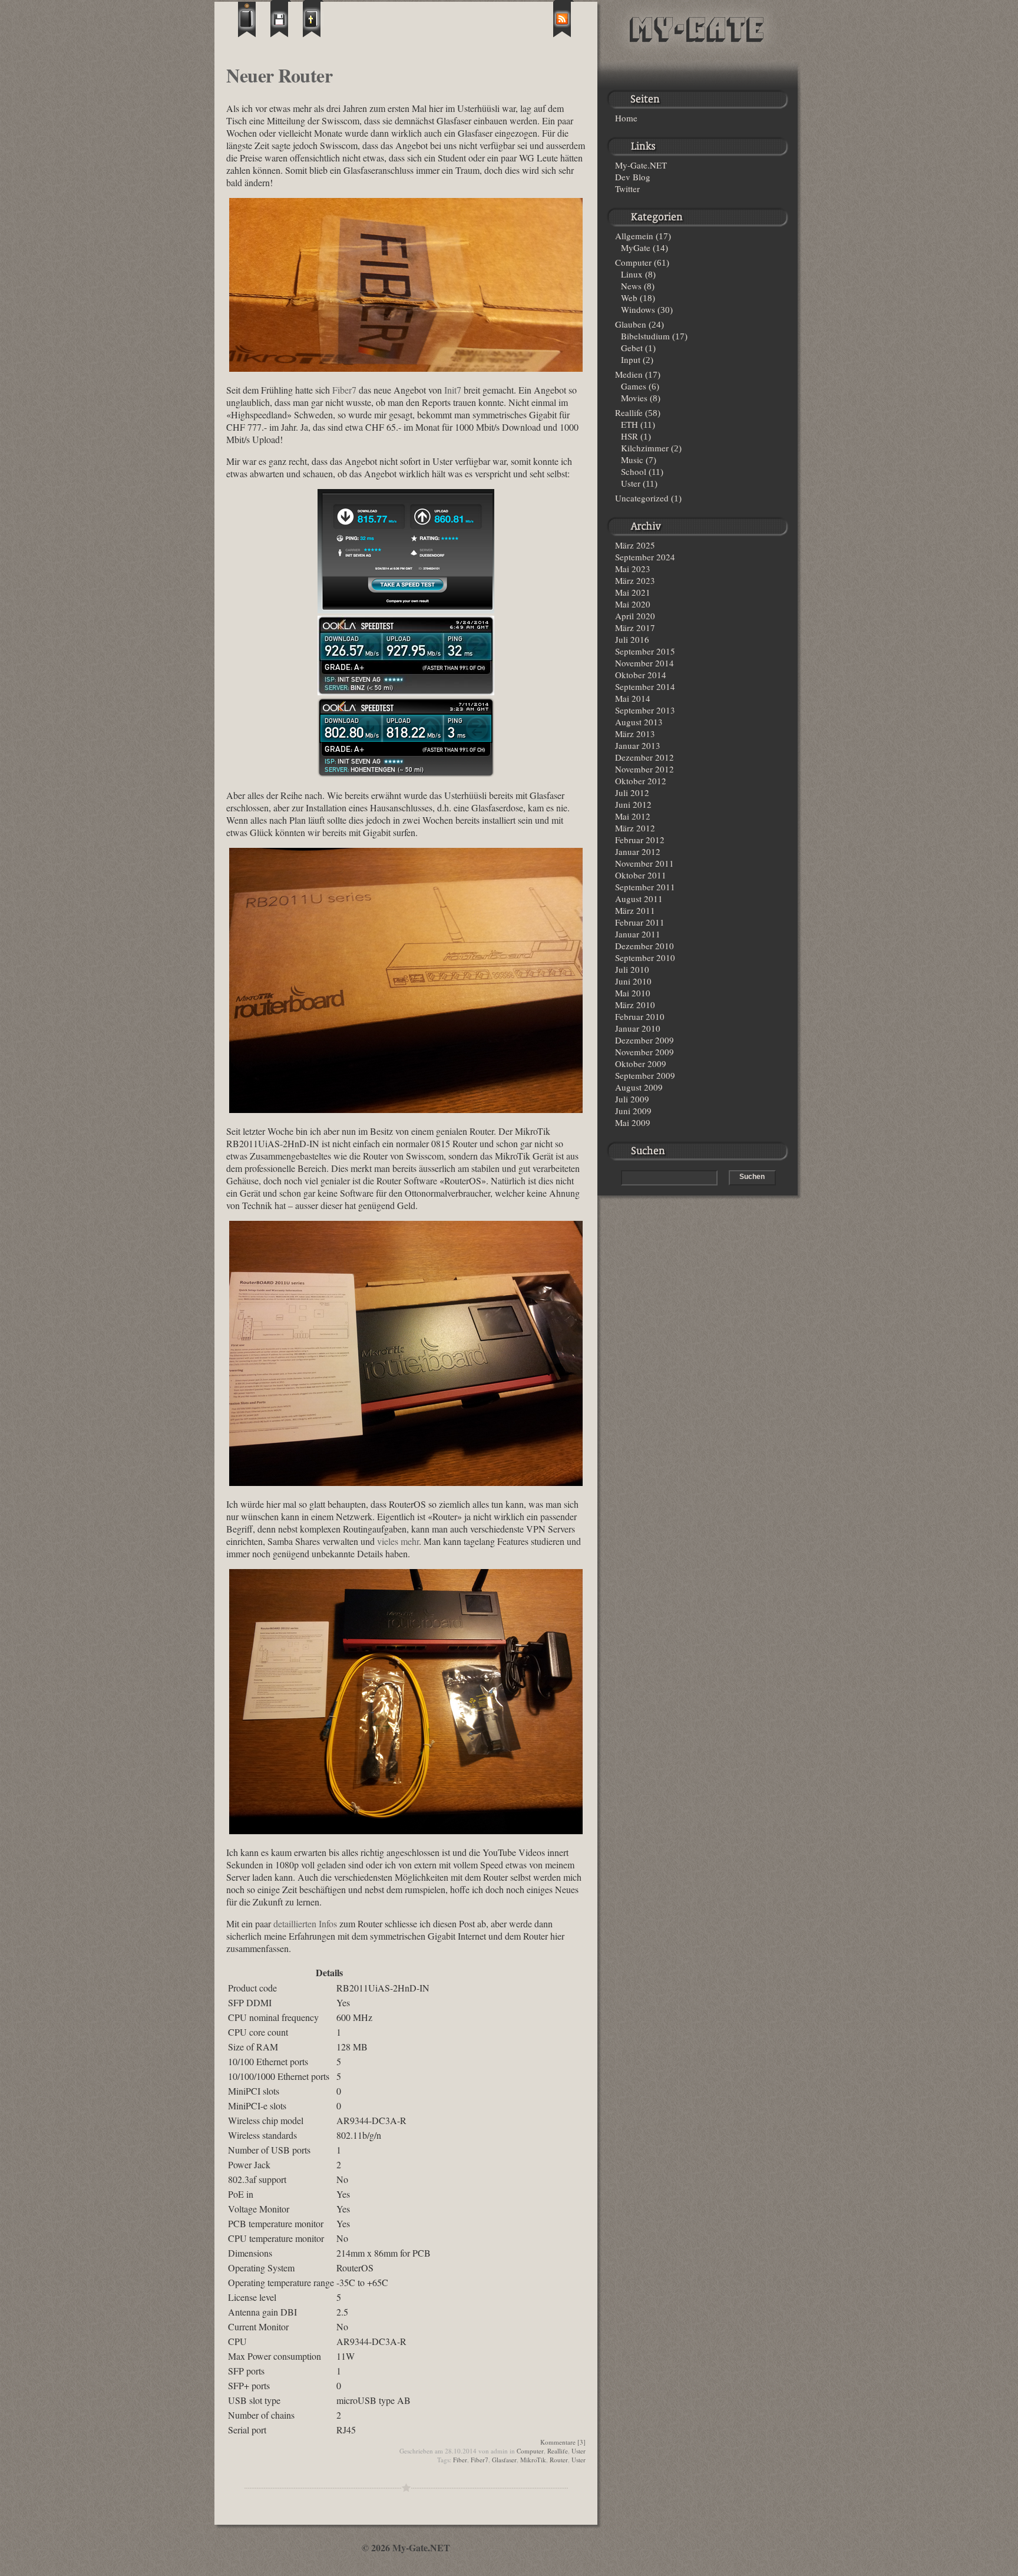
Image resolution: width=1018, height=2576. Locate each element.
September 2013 (645, 710)
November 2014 (644, 663)
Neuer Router (279, 75)
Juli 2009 (632, 1099)
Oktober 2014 (641, 675)
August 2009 (639, 1087)
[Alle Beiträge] (248, 19)
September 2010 (645, 957)
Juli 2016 (632, 639)
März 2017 (635, 628)
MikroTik (533, 2460)
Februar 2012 (640, 840)
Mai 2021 (633, 592)
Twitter (627, 189)
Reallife (558, 2451)
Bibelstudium (645, 336)
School (634, 471)
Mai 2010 (633, 993)
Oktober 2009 (641, 1064)
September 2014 (645, 686)
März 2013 (635, 734)
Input (631, 359)
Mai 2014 (633, 698)
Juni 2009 (633, 1111)
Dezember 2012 (644, 757)
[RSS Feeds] (563, 19)
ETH (629, 424)
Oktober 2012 (641, 781)
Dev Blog (633, 177)
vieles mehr (398, 1541)
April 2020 (635, 616)
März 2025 (635, 545)
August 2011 (639, 899)
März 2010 (635, 1005)
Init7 (453, 390)
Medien (629, 374)
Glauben (631, 324)
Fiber (460, 2460)
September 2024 (645, 557)
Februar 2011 (640, 922)
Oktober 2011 (641, 875)
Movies (634, 398)
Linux (632, 274)
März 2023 (635, 580)
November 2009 (644, 1052)
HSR (629, 436)
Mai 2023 (633, 569)
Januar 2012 (638, 851)
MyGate (636, 247)
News (631, 286)
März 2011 (635, 910)
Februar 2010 (640, 1016)
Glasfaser (504, 2460)
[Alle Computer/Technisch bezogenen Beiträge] (281, 19)
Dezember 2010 (644, 946)
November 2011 (644, 863)
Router (559, 2460)
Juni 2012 (633, 804)
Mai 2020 (633, 604)
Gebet (632, 348)
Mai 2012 (633, 816)
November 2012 (644, 769)
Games (634, 386)
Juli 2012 (632, 792)
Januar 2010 (638, 1028)
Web (629, 298)
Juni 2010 (633, 981)
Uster (579, 2451)
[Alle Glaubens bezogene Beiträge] (313, 19)
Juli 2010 (632, 969)
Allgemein (634, 236)
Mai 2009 (633, 1122)
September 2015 (645, 651)
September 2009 (645, 1075)
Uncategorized (642, 498)
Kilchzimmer (645, 448)
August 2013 (639, 722)
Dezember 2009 (644, 1040)
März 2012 (635, 828)
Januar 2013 (638, 745)
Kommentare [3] (563, 2442)
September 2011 (645, 887)
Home (626, 118)
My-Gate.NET (641, 165)
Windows (638, 309)
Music (632, 460)
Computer (530, 2451)
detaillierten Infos (305, 1923)
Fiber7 (344, 390)
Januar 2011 (638, 934)
